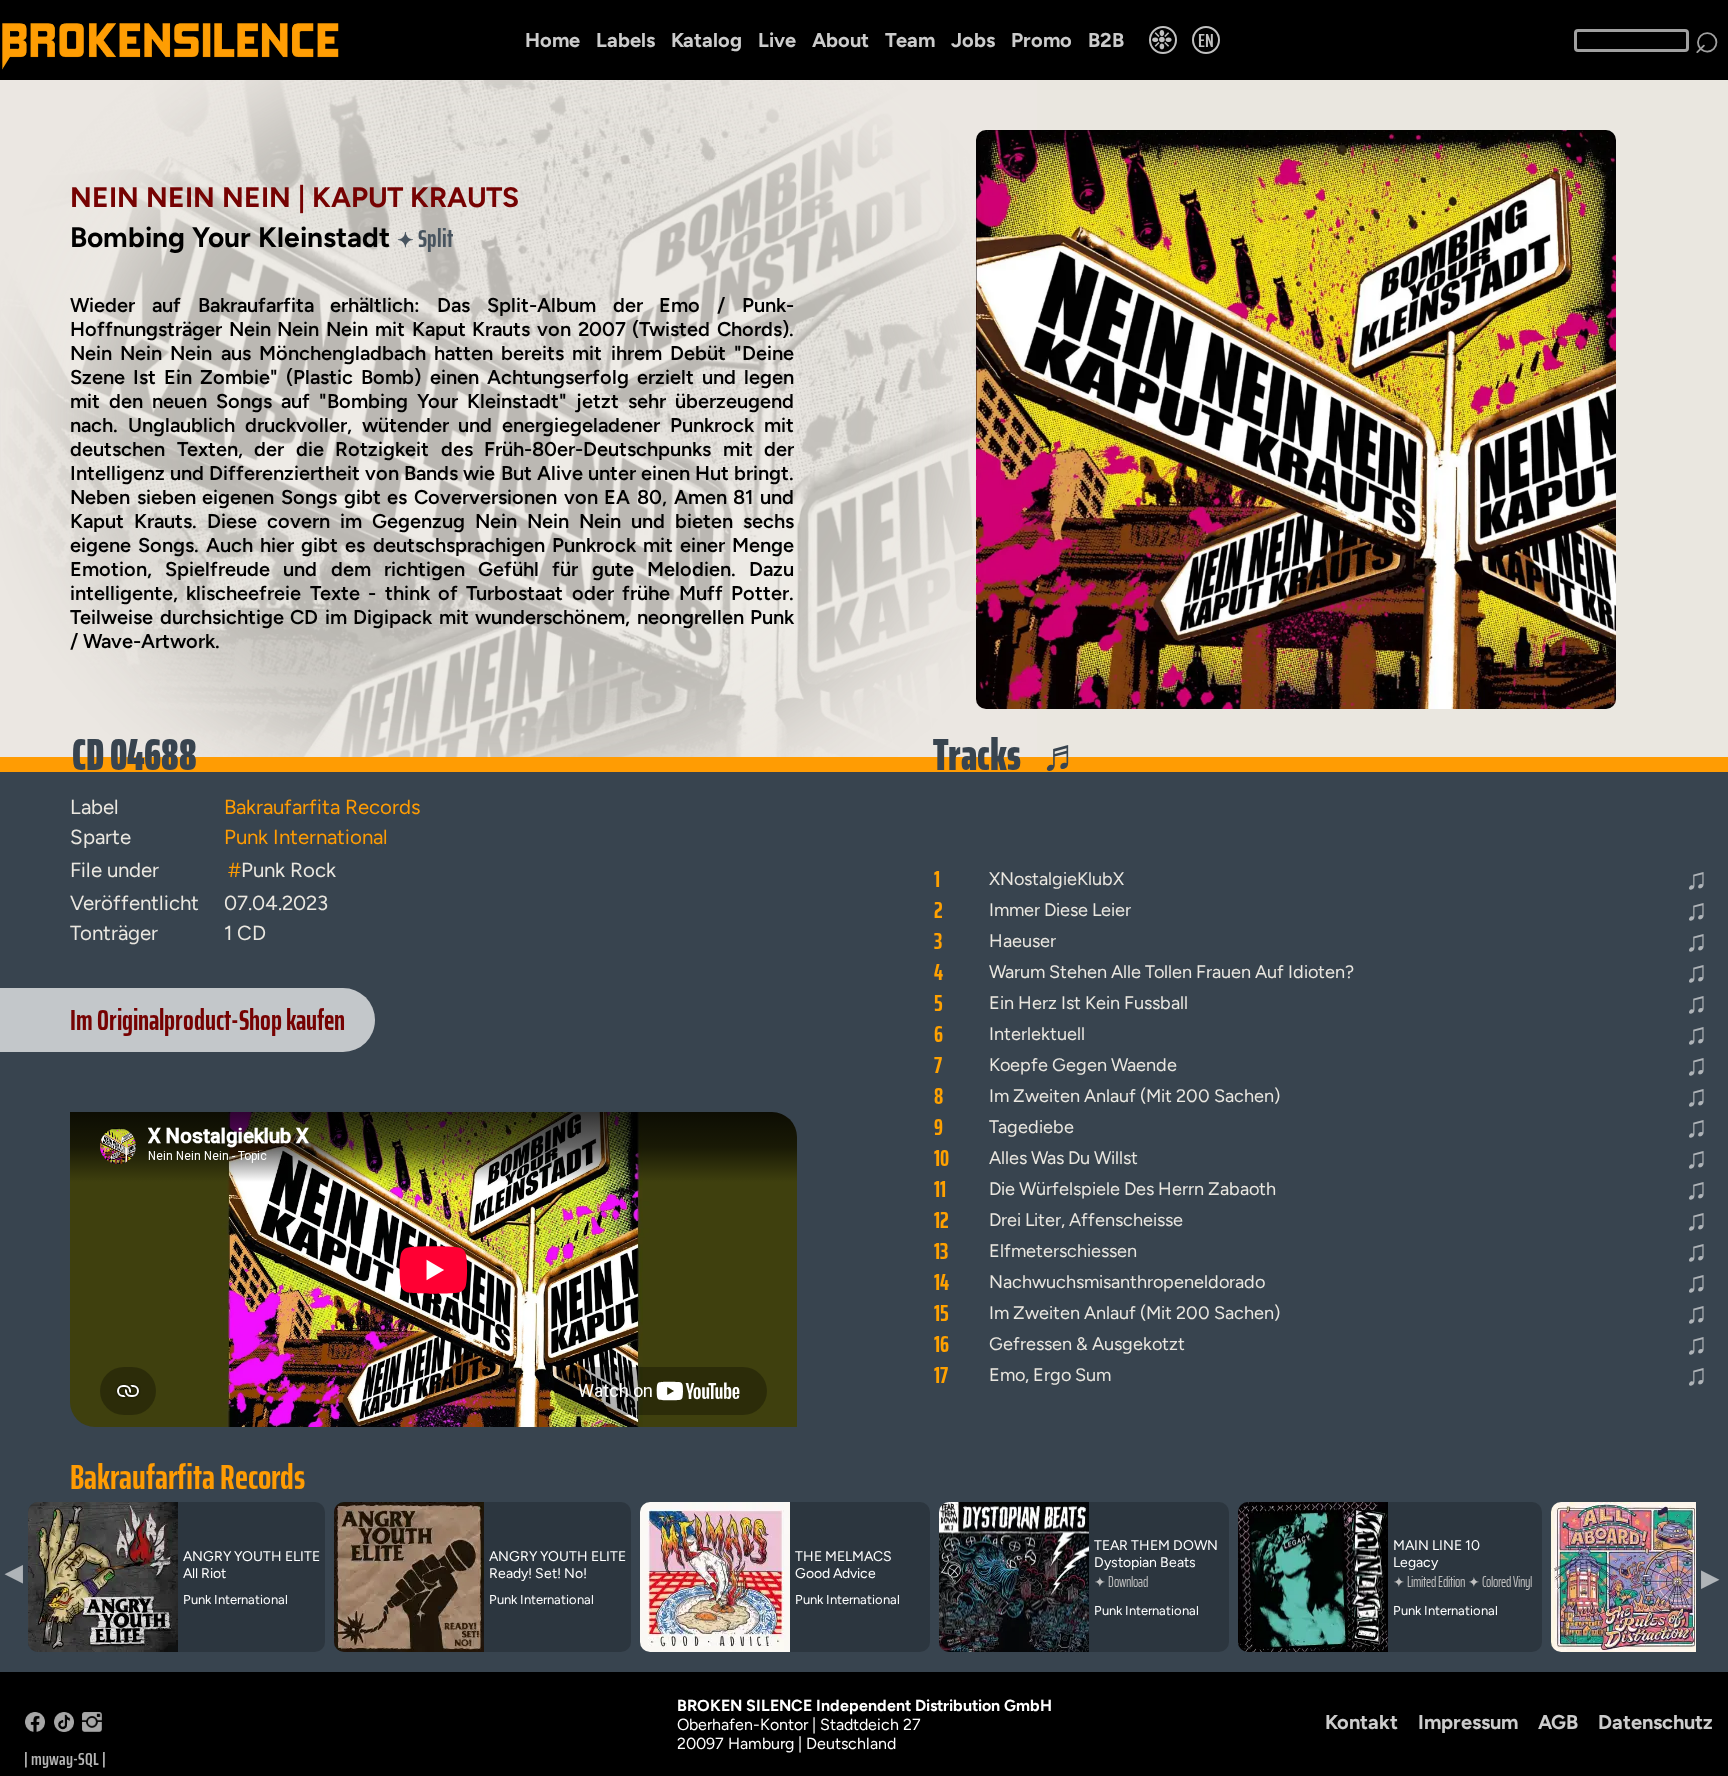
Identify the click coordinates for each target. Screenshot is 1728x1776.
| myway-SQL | (65, 1759)
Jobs (973, 40)
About (840, 40)
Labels (625, 40)
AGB (1558, 1722)
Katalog (706, 40)
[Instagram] (92, 1726)
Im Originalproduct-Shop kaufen (207, 1020)
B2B (1106, 40)
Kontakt (1361, 1722)
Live (777, 40)
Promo (1041, 40)
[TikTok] (64, 1726)
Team (910, 40)
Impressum (1468, 1722)
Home (552, 40)
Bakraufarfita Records (187, 1477)
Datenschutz (1655, 1722)
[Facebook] (35, 1726)
